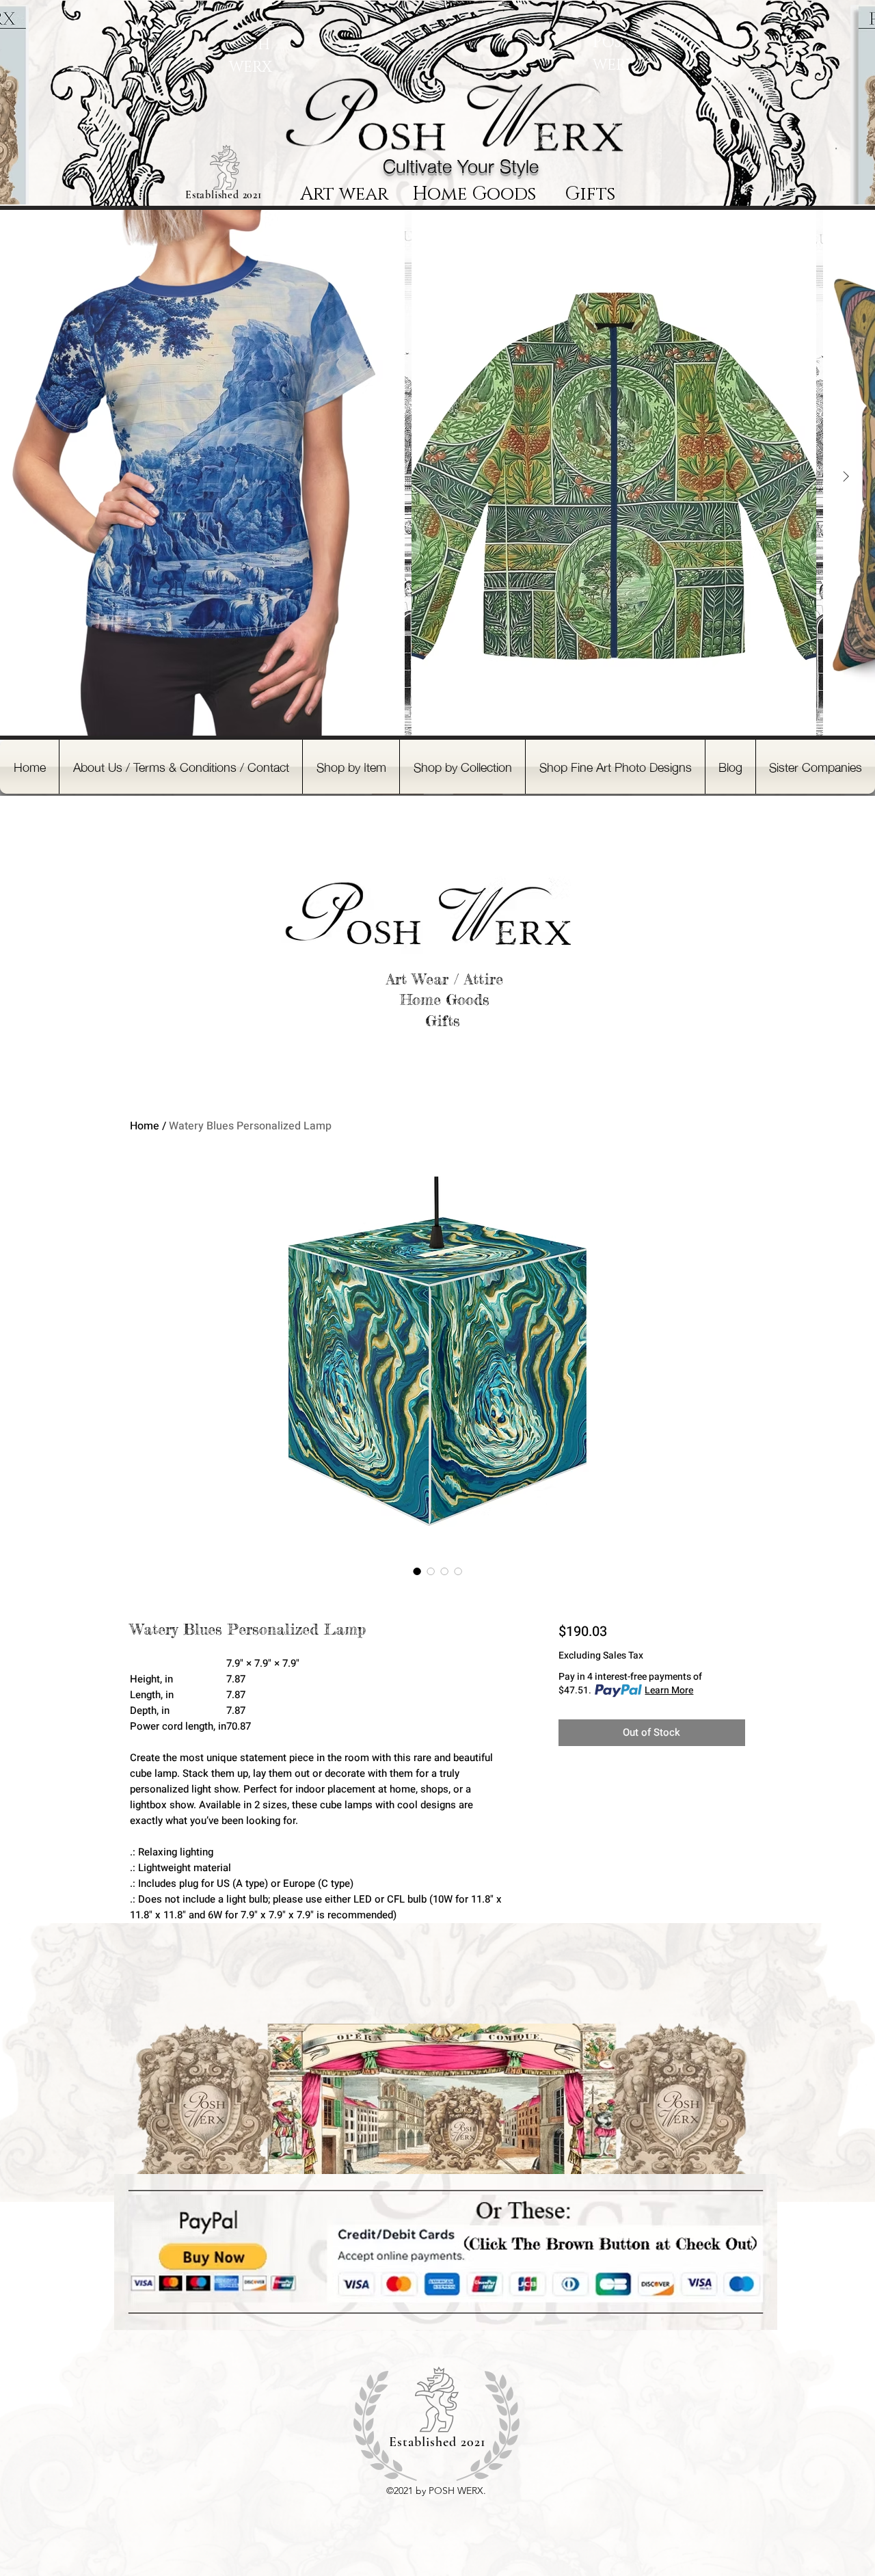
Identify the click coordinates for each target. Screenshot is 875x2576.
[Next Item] (846, 477)
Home (145, 1126)
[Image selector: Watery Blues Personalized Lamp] (417, 1571)
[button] (351, 767)
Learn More (669, 1691)
